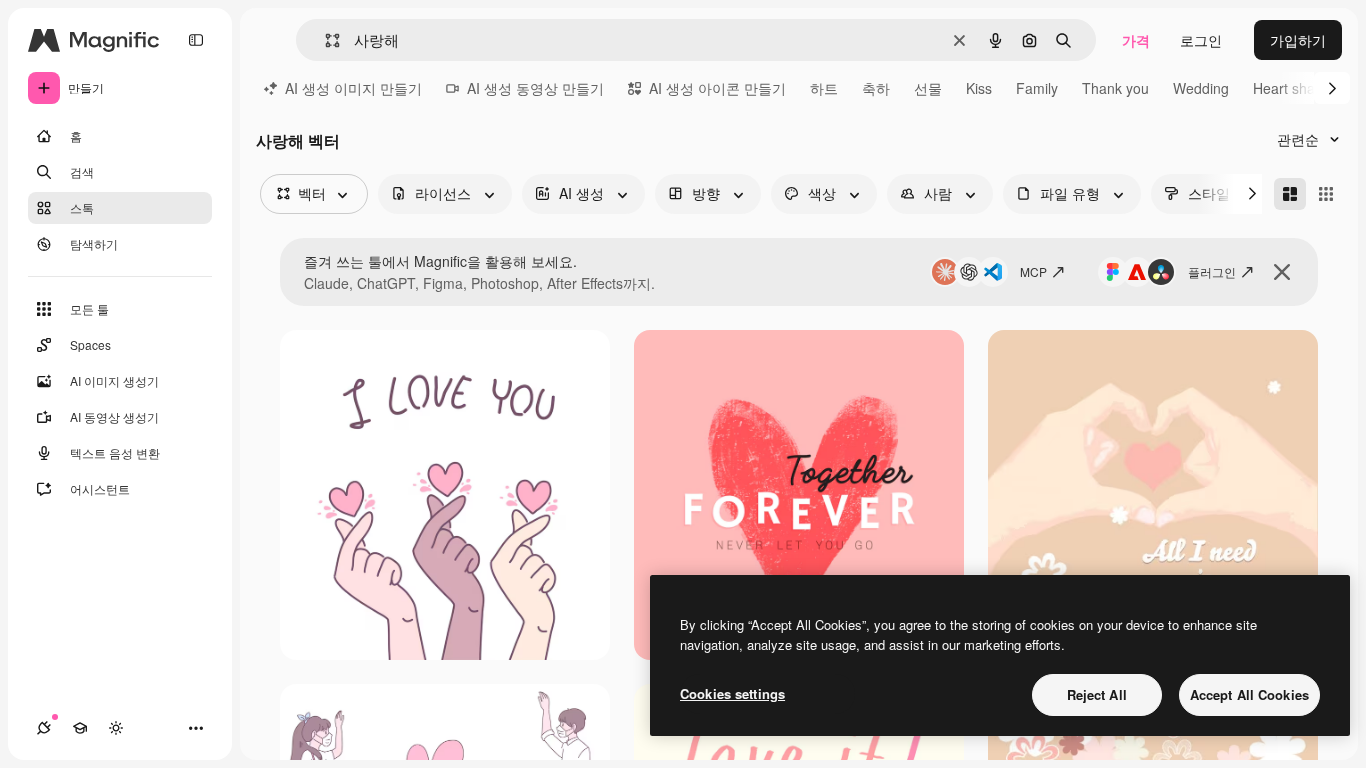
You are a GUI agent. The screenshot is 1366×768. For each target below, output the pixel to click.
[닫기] (1282, 272)
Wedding (1201, 88)
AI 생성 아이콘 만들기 (717, 88)
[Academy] (80, 728)
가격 (1136, 40)
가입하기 (1298, 40)
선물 (928, 88)
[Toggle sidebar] (196, 40)
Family (1037, 88)
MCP (1033, 271)
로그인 (1201, 40)
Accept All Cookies (1249, 694)
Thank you (1115, 88)
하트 (824, 88)
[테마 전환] (116, 728)
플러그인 (1212, 271)
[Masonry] (1290, 194)
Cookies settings (732, 693)
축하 (876, 88)
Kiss (979, 88)
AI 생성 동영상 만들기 (535, 88)
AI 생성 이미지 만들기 (353, 88)
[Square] (1326, 194)
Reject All (1097, 694)
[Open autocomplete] (324, 40)
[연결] (44, 728)
